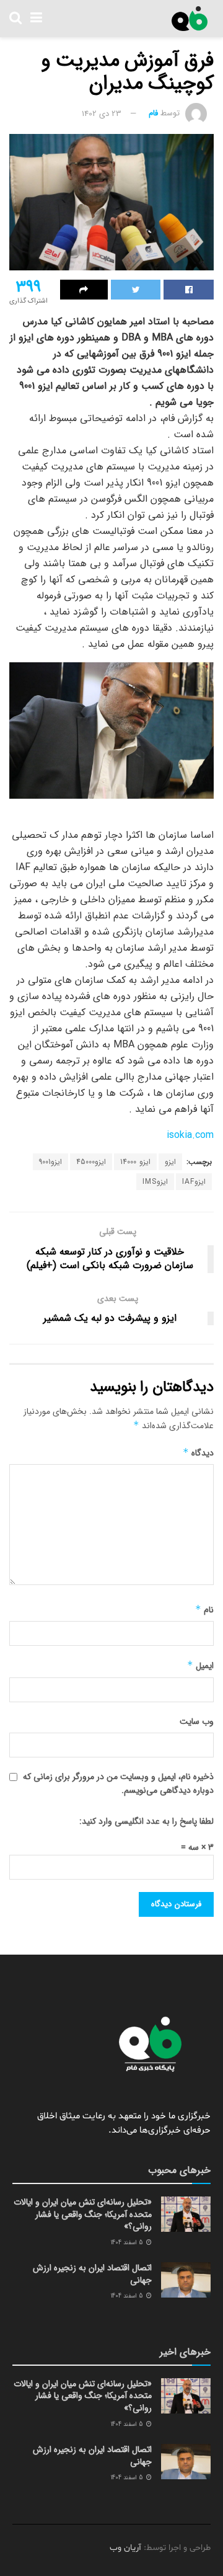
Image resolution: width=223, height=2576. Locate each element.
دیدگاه (198, 1453)
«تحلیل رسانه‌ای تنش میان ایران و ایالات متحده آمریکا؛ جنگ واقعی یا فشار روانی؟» (83, 2214)
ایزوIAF (194, 1182)
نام (204, 1610)
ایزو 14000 (135, 1162)
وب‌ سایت (197, 1721)
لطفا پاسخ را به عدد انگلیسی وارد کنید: (146, 1821)
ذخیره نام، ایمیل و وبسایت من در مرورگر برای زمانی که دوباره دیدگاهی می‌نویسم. (118, 1783)
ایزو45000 (91, 1162)
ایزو (170, 1162)
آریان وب (125, 2548)
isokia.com (190, 1135)
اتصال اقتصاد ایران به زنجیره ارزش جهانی (92, 2274)
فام (153, 114)
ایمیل (200, 1666)
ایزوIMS (155, 1182)
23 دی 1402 (102, 114)
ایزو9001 (50, 1162)
